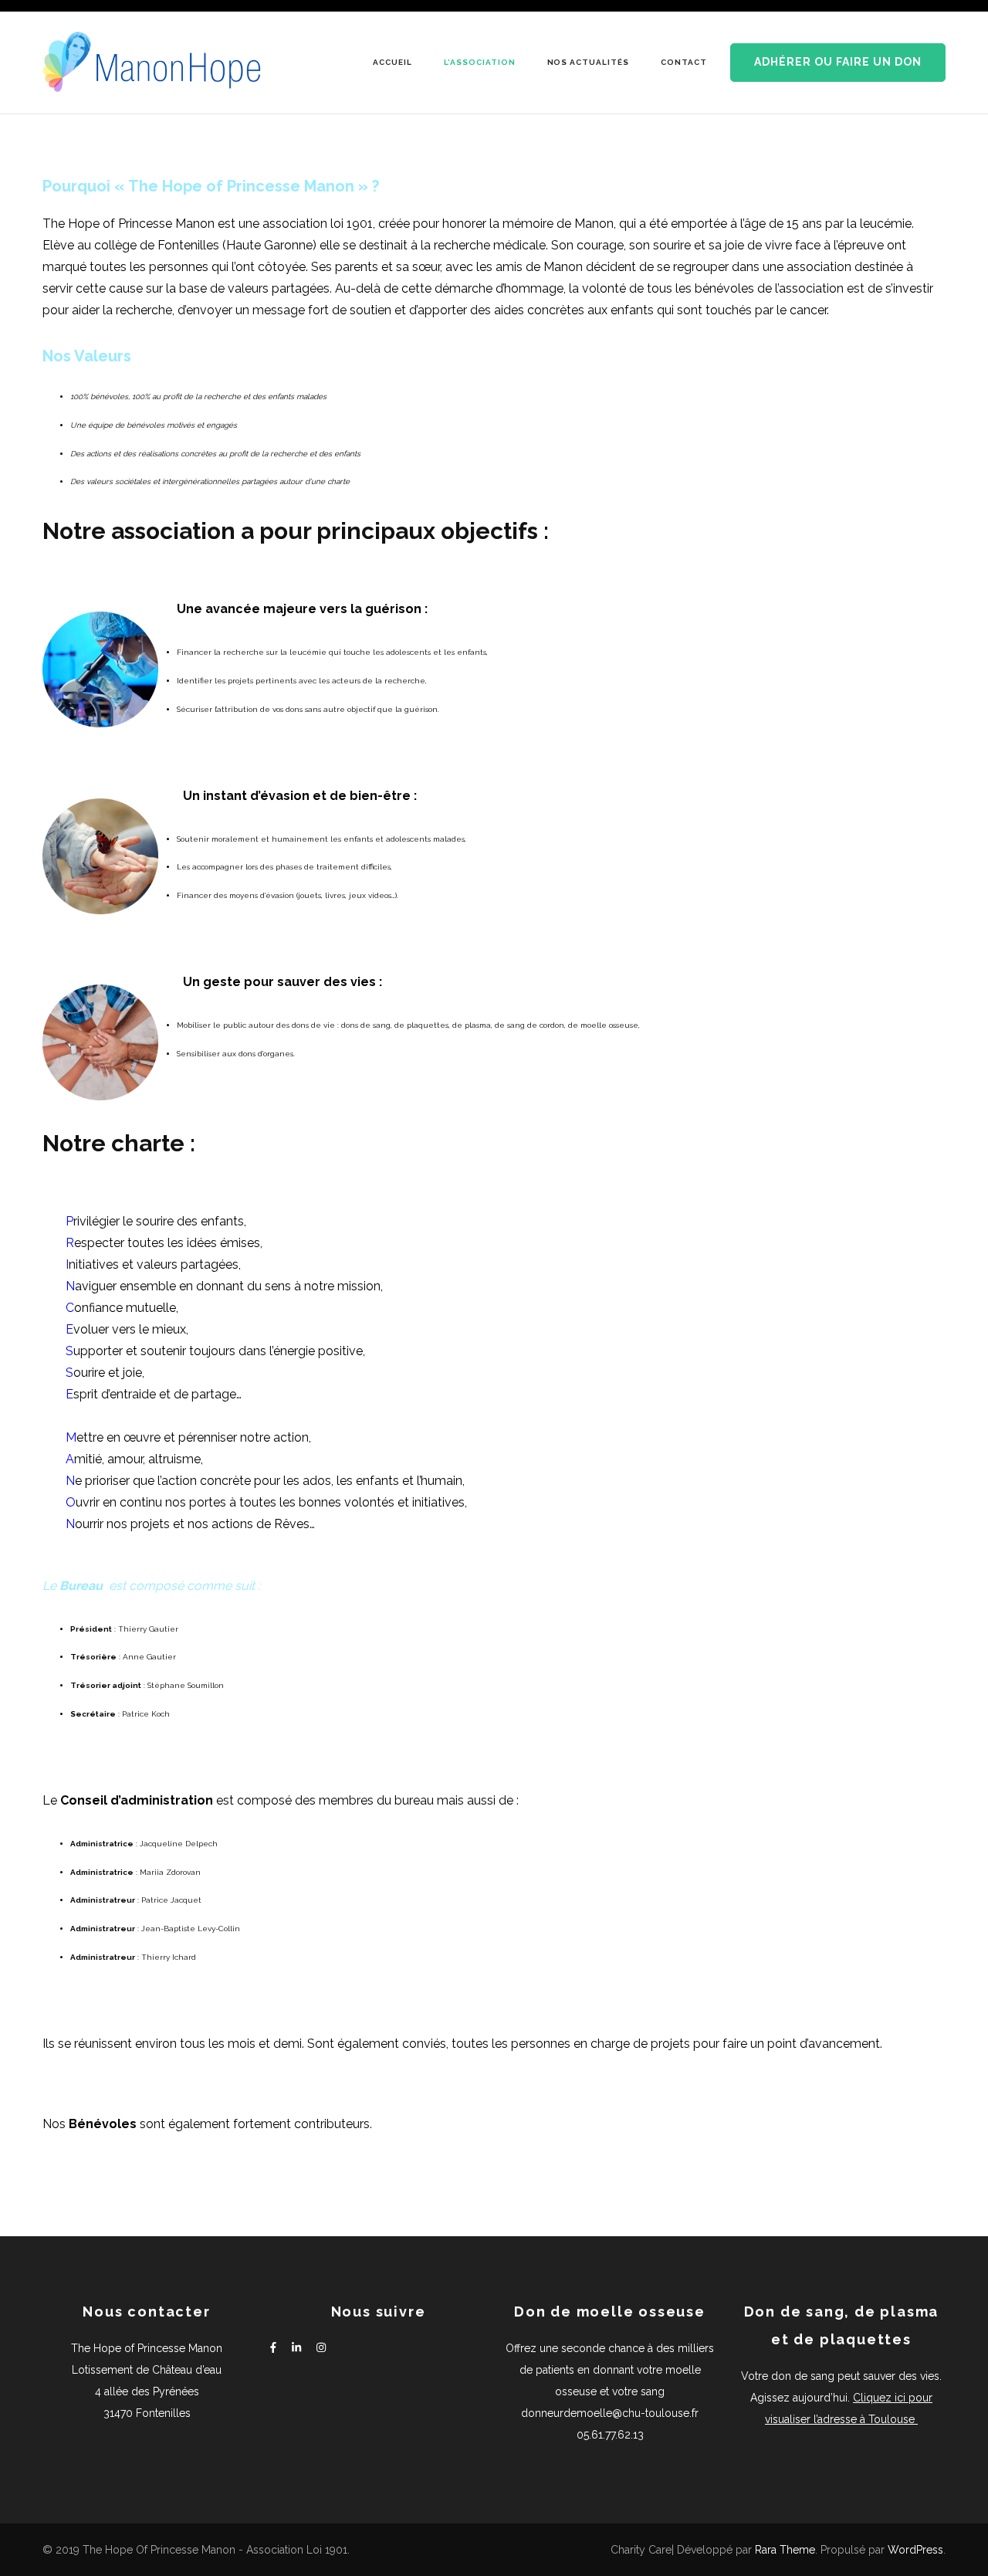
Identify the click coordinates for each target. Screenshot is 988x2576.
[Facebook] (273, 2348)
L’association (480, 62)
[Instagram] (321, 2348)
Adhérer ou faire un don (838, 62)
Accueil (392, 62)
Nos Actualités (589, 62)
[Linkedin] (296, 2348)
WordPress (915, 2550)
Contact (684, 62)
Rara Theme (785, 2550)
